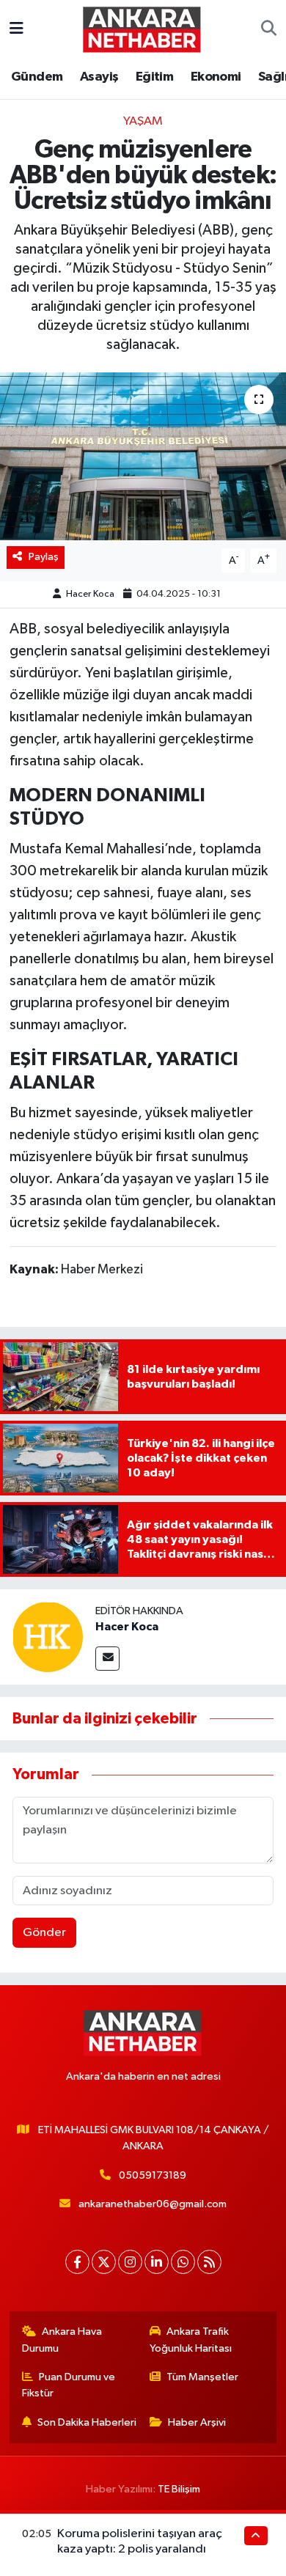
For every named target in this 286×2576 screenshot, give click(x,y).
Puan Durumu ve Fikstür (69, 2385)
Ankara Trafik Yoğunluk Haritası (191, 2340)
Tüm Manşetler (202, 2377)
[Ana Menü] (16, 29)
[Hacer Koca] (48, 1637)
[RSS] (209, 2262)
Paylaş (44, 557)
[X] (104, 2262)
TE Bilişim (179, 2489)
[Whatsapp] (183, 2262)
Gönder (44, 1933)
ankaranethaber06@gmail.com (153, 2204)
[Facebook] (77, 2262)
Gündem (37, 77)
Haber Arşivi (197, 2422)
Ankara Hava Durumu (62, 2340)
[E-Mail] (107, 1659)
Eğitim (154, 77)
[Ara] (269, 29)
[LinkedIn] (157, 2262)
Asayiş (99, 77)
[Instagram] (130, 2262)
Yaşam (143, 121)
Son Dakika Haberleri (87, 2422)
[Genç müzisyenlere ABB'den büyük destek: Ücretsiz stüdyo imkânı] (143, 456)
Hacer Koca (90, 594)
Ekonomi (216, 77)
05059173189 (153, 2175)
